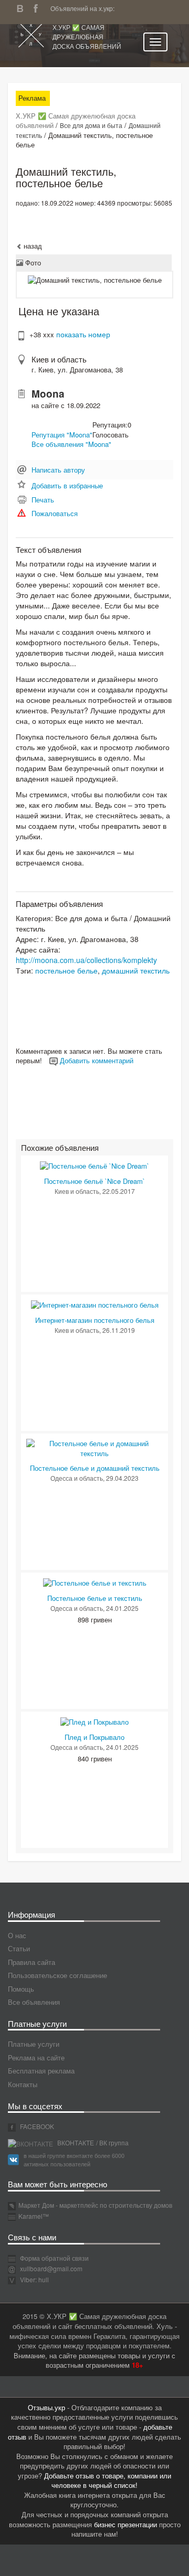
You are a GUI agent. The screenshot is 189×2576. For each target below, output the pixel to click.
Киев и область (59, 359)
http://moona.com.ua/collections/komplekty (86, 960)
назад (32, 246)
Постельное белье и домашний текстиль (95, 1468)
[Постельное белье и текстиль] (95, 1582)
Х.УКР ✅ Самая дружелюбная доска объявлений (87, 36)
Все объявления (34, 2002)
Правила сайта (31, 1962)
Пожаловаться (55, 513)
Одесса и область (77, 1478)
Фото (32, 263)
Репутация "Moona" (62, 435)
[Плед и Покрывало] (94, 1721)
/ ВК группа (112, 2142)
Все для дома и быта (91, 125)
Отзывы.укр (46, 2407)
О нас (17, 1935)
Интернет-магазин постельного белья (95, 1320)
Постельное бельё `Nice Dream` (94, 1181)
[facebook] (38, 7)
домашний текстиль (136, 970)
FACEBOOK (36, 2126)
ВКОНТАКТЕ (75, 2142)
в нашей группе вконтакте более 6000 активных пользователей (74, 2160)
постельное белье (66, 970)
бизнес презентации (125, 2524)
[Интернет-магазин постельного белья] (95, 1304)
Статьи (19, 1948)
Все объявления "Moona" (71, 444)
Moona (48, 394)
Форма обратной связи (54, 2258)
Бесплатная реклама (41, 2071)
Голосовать (111, 435)
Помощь (21, 1989)
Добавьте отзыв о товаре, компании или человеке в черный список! (108, 2481)
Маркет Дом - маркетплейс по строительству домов (95, 2205)
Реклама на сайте (36, 2057)
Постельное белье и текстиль (95, 1598)
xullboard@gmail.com (51, 2268)
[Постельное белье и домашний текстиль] (94, 1447)
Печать (43, 500)
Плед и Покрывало (94, 1737)
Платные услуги (34, 2044)
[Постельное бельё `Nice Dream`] (94, 1165)
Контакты (23, 2084)
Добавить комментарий (96, 1060)
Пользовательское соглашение (57, 1975)
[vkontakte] (23, 7)
